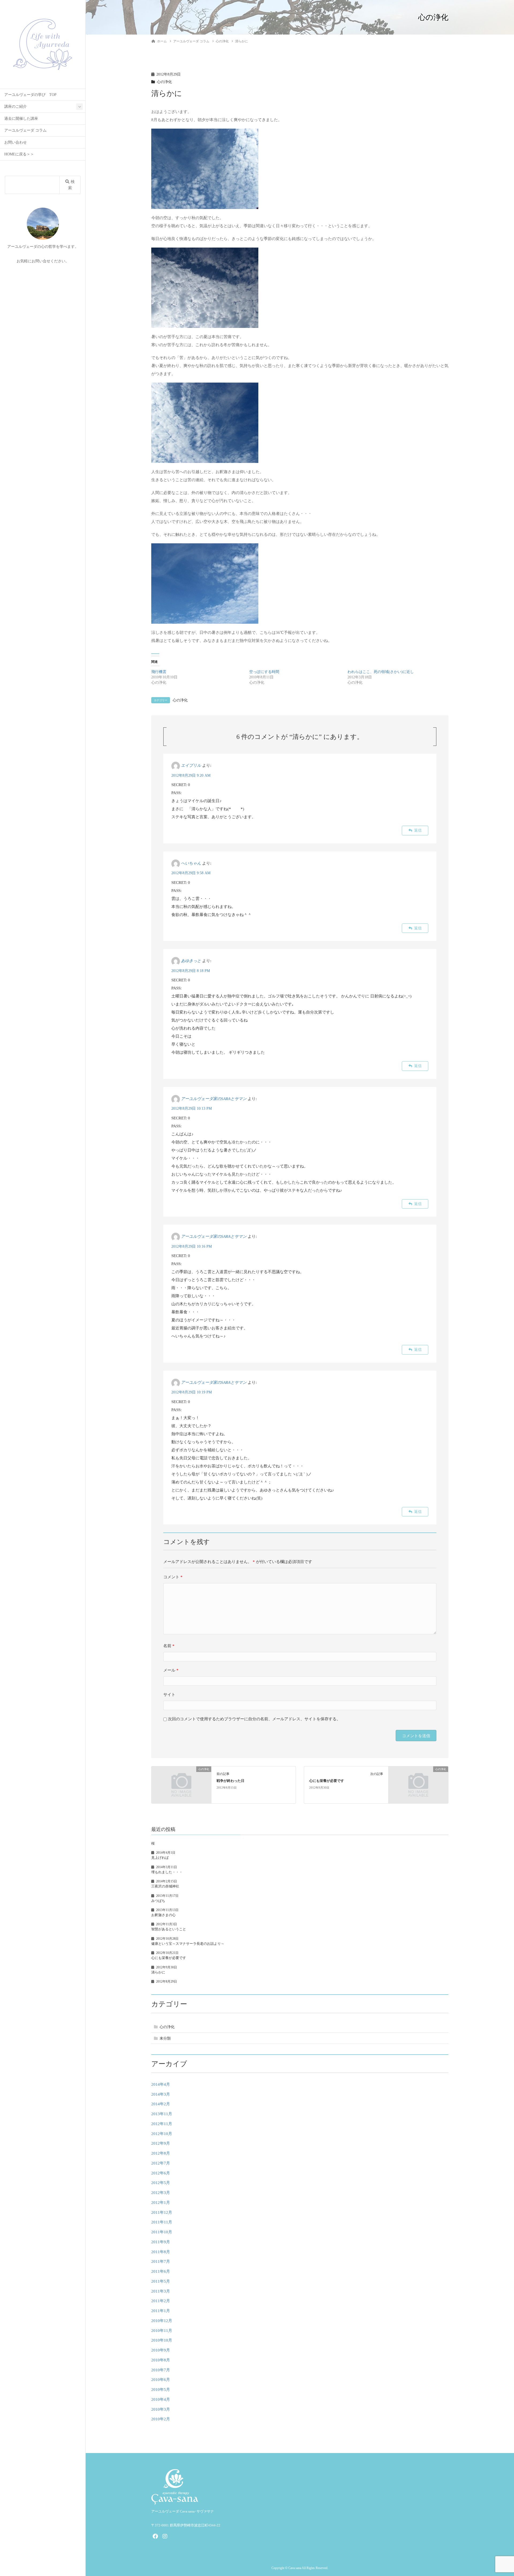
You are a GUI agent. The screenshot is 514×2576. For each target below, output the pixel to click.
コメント (173, 1577)
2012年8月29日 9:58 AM (191, 873)
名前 (169, 1646)
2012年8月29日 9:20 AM (191, 775)
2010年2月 (161, 2419)
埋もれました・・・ (167, 1872)
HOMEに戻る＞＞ (19, 154)
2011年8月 (161, 2252)
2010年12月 (162, 2321)
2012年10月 (162, 2134)
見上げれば (160, 1858)
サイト (169, 1695)
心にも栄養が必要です (327, 1781)
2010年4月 (161, 2399)
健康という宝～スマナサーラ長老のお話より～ (188, 1944)
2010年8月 (161, 2360)
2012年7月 (161, 2163)
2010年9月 (161, 2350)
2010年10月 (162, 2340)
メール (171, 1670)
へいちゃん (191, 863)
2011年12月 (162, 2212)
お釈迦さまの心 (163, 1915)
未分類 (165, 2038)
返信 (418, 830)
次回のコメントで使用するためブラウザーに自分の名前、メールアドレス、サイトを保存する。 (254, 1719)
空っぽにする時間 (264, 672)
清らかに (158, 1972)
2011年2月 (161, 2301)
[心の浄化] (181, 1784)
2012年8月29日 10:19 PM (192, 1392)
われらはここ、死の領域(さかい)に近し (381, 672)
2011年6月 (161, 2271)
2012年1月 (161, 2203)
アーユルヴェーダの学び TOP (30, 95)
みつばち (158, 1901)
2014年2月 (161, 2104)
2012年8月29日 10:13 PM (192, 1108)
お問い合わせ (16, 142)
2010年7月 (161, 2370)
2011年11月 (162, 2222)
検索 (71, 185)
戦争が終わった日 (230, 1781)
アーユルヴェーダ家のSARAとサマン (214, 1099)
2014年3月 (161, 2094)
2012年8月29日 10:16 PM (192, 1246)
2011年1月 (161, 2311)
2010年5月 (161, 2390)
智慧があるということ (169, 1929)
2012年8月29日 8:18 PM (191, 971)
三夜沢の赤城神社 (165, 1886)
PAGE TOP (498, 2494)
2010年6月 (161, 2380)
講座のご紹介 (16, 106)
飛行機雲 (159, 672)
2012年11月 (162, 2124)
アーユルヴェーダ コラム (25, 130)
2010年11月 (162, 2331)
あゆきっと (191, 961)
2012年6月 (161, 2173)
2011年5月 (161, 2281)
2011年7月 (161, 2261)
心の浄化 (164, 82)
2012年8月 (161, 2153)
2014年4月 (161, 2084)
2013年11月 (162, 2114)
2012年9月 (161, 2143)
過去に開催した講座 (21, 119)
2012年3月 (161, 2193)
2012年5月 (161, 2183)
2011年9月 (161, 2242)
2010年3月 (161, 2409)
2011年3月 (161, 2291)
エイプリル (191, 766)
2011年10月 (162, 2232)
